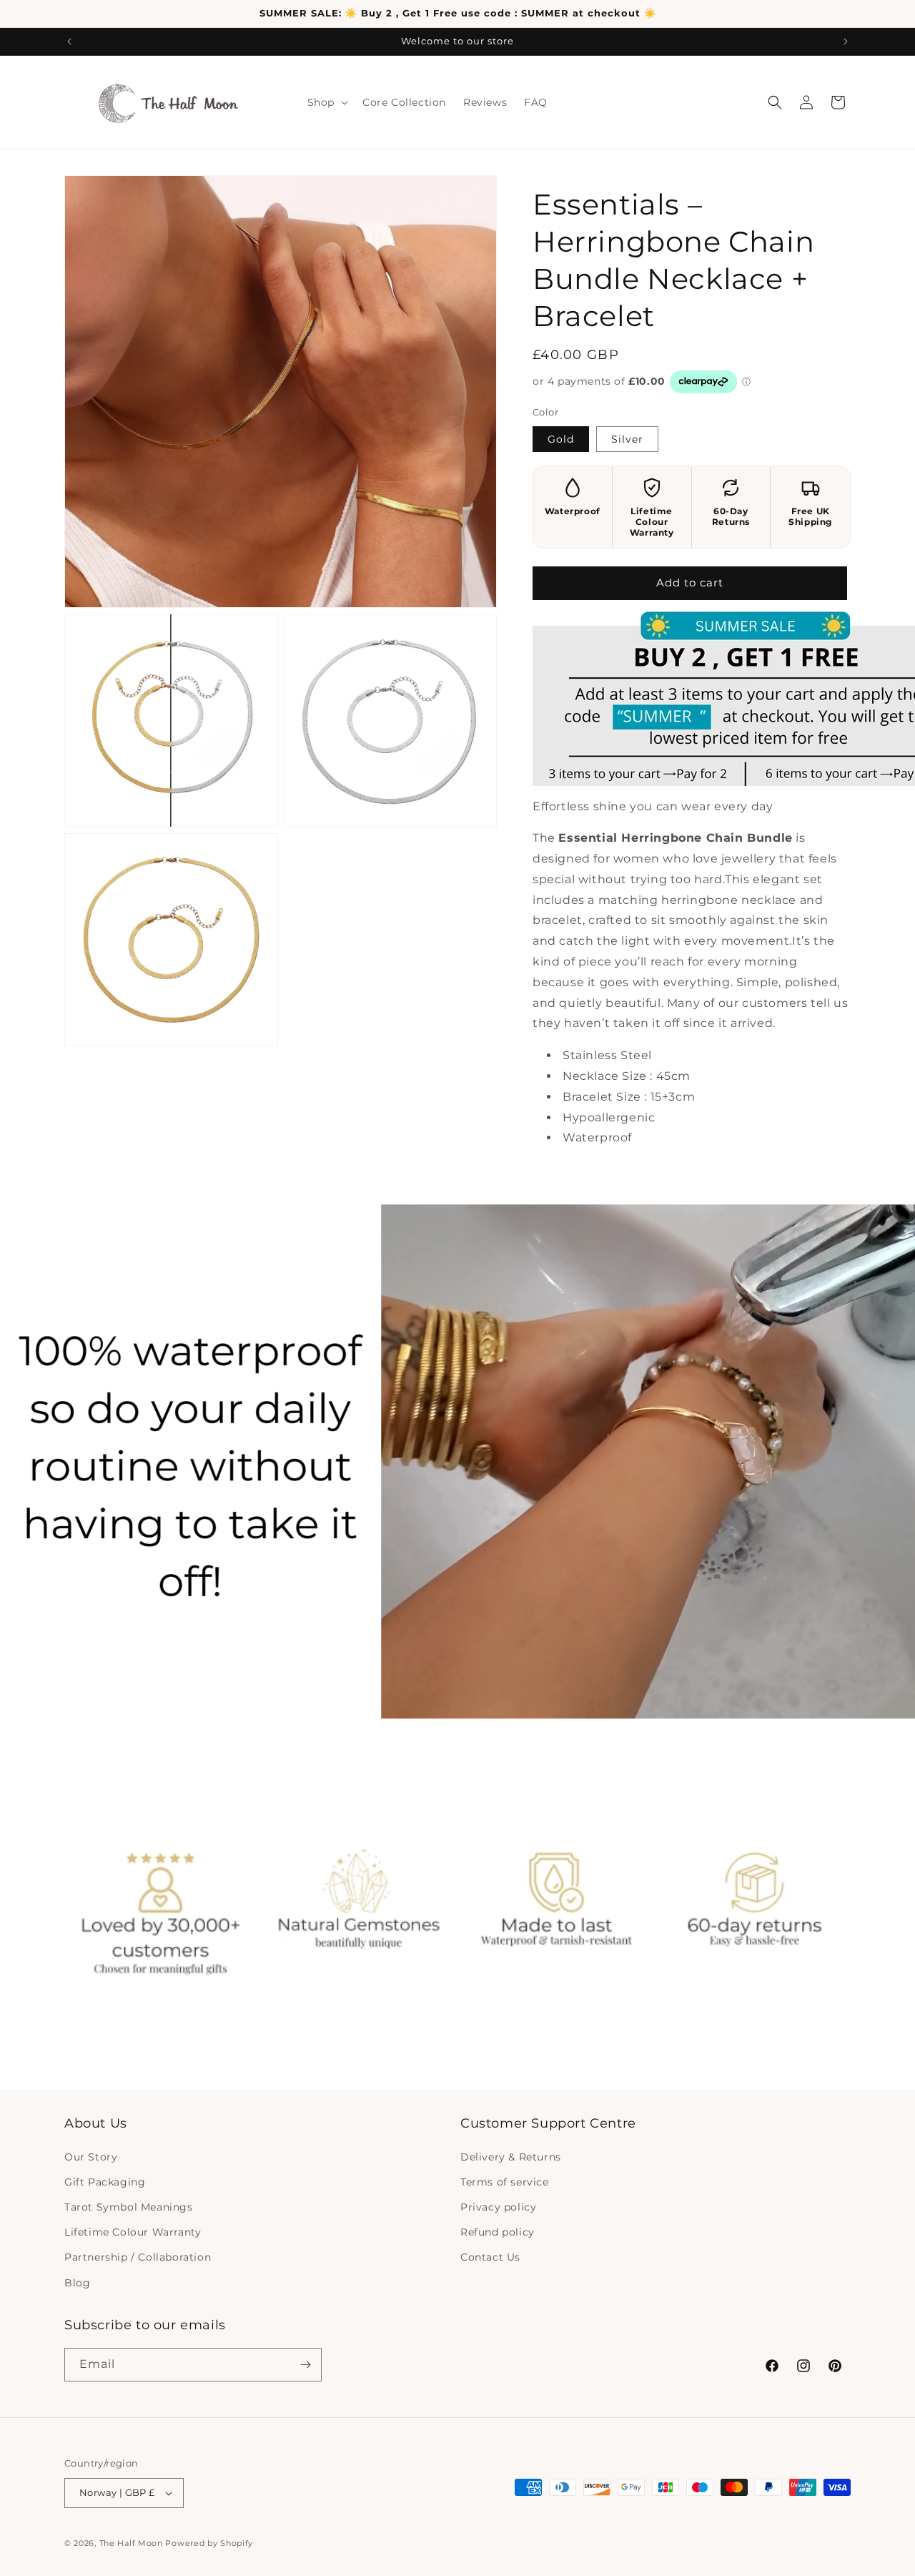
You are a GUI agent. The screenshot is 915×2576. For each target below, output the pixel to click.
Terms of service (505, 2182)
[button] (326, 102)
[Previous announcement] (69, 41)
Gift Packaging (105, 2182)
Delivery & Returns (511, 2157)
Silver (627, 439)
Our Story (91, 2157)
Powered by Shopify (209, 2543)
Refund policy (498, 2232)
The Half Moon (131, 2543)
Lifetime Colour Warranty (133, 2232)
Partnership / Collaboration (138, 2257)
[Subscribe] (305, 2365)
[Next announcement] (846, 41)
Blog (77, 2283)
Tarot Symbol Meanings (129, 2207)
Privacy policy (498, 2207)
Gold (561, 439)
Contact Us (490, 2257)
